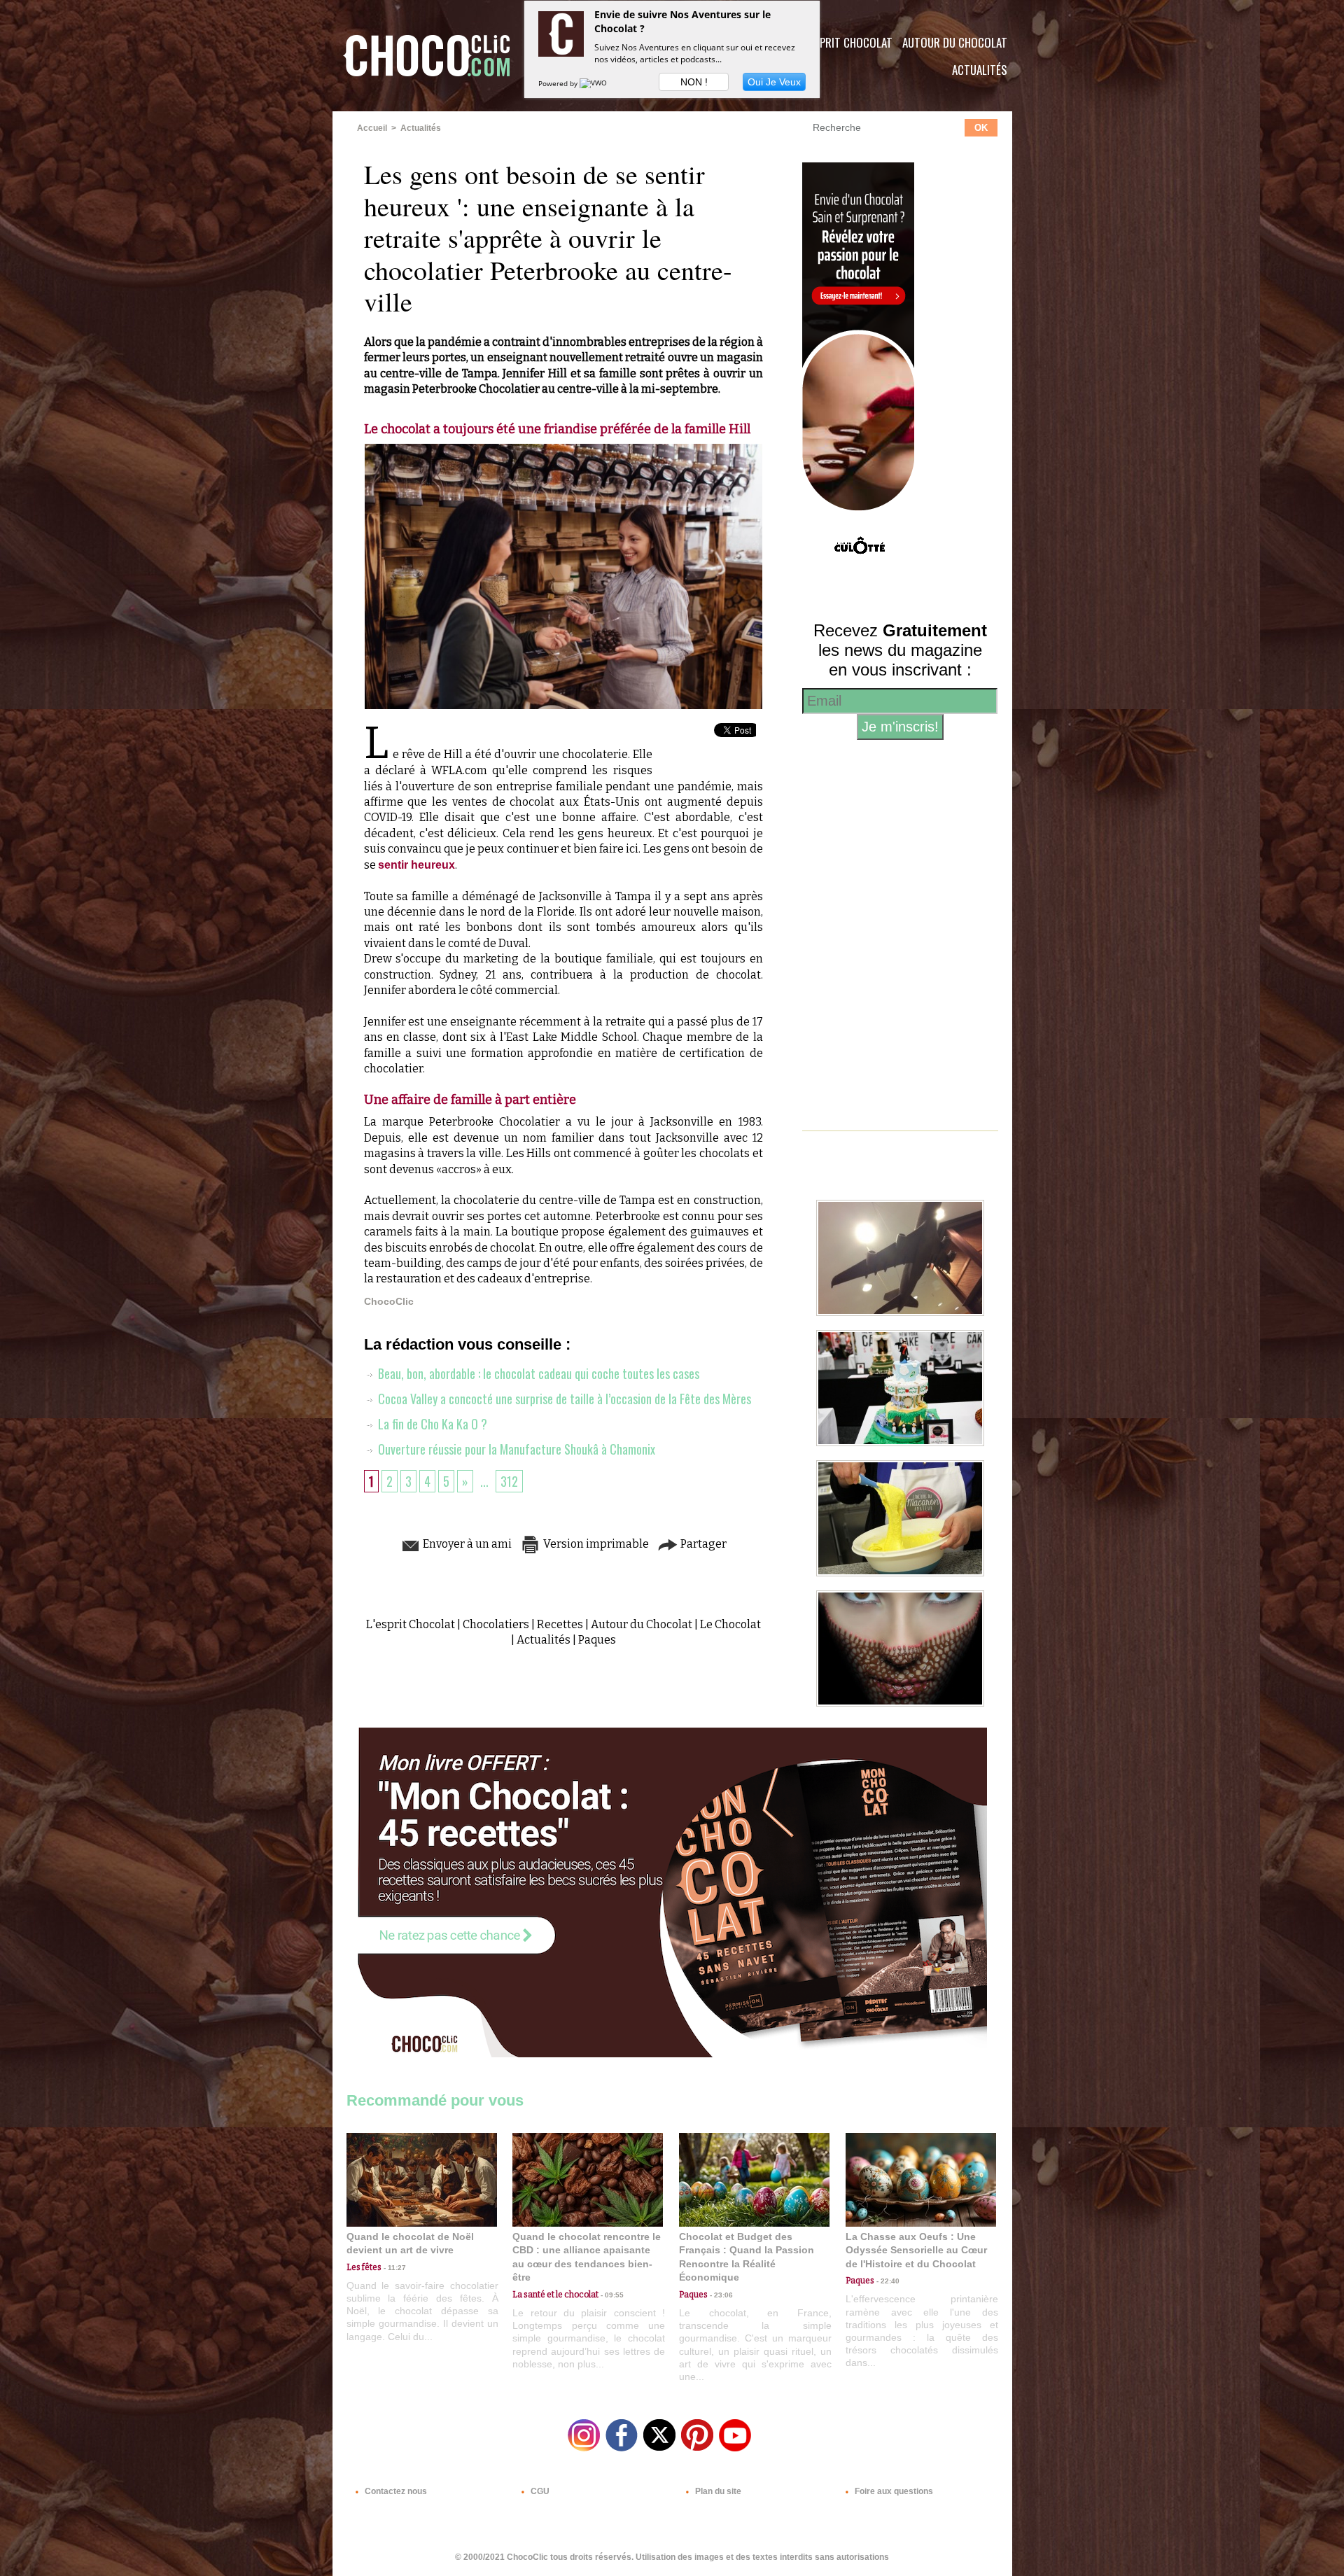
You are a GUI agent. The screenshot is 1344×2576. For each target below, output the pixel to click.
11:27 (394, 2268)
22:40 (887, 2281)
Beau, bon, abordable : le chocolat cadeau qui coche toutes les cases (537, 1373)
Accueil (372, 128)
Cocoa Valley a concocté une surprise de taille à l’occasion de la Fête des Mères (563, 1399)
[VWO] (594, 83)
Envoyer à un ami (466, 1544)
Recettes (560, 1624)
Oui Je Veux (774, 82)
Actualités (980, 70)
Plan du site (717, 2491)
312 (509, 1481)
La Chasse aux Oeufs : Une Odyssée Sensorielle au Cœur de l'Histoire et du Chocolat (916, 2250)
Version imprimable (595, 1544)
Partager (702, 1544)
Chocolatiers (496, 1624)
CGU (539, 2491)
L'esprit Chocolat (847, 42)
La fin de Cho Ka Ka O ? (431, 1424)
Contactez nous (395, 2491)
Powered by (559, 83)
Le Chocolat (730, 1624)
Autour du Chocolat (955, 42)
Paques (597, 1640)
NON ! (694, 82)
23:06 (720, 2295)
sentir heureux (416, 865)
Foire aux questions (893, 2491)
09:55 (611, 2295)
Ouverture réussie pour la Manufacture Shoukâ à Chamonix (515, 1449)
